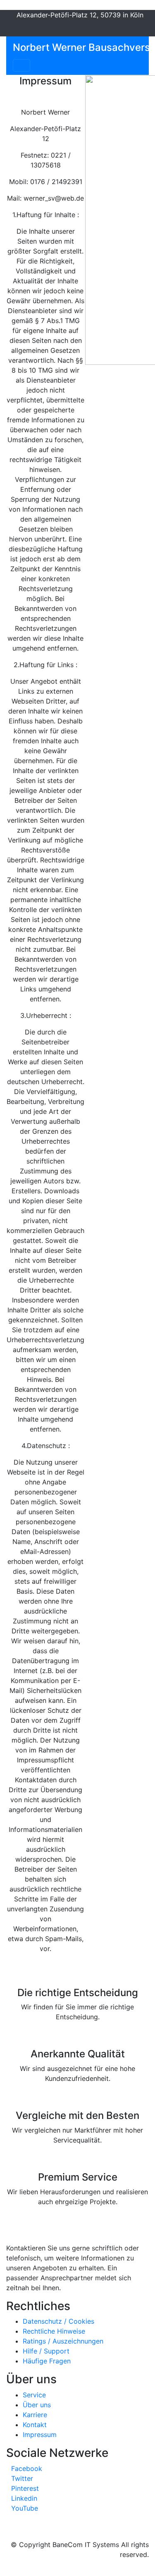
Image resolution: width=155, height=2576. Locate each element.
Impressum (40, 2435)
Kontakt (35, 2425)
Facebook (27, 2468)
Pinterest (25, 2488)
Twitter (22, 2478)
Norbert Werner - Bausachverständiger (67, 2238)
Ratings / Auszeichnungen (63, 2341)
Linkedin (24, 2498)
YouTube (25, 2508)
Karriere (35, 2415)
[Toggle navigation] (21, 65)
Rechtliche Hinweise (54, 2331)
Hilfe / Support (46, 2351)
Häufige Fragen (47, 2361)
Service (34, 2395)
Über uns (37, 2405)
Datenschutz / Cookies (58, 2321)
